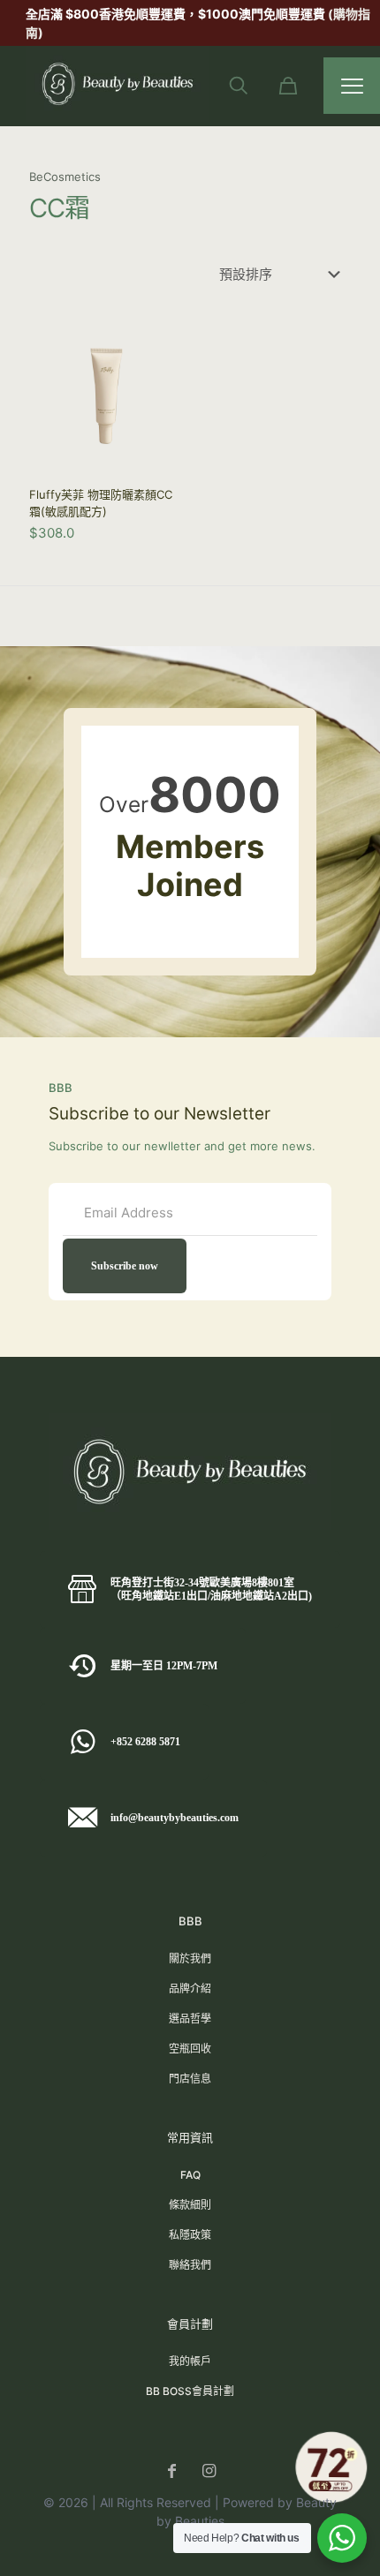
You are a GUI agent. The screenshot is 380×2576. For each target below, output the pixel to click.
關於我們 (190, 1958)
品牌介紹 (190, 1988)
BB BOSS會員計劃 (190, 2391)
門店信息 (190, 2079)
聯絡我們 (190, 2265)
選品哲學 (190, 2019)
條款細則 (190, 2205)
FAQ (190, 2175)
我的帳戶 (190, 2361)
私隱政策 (190, 2235)
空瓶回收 (190, 2049)
